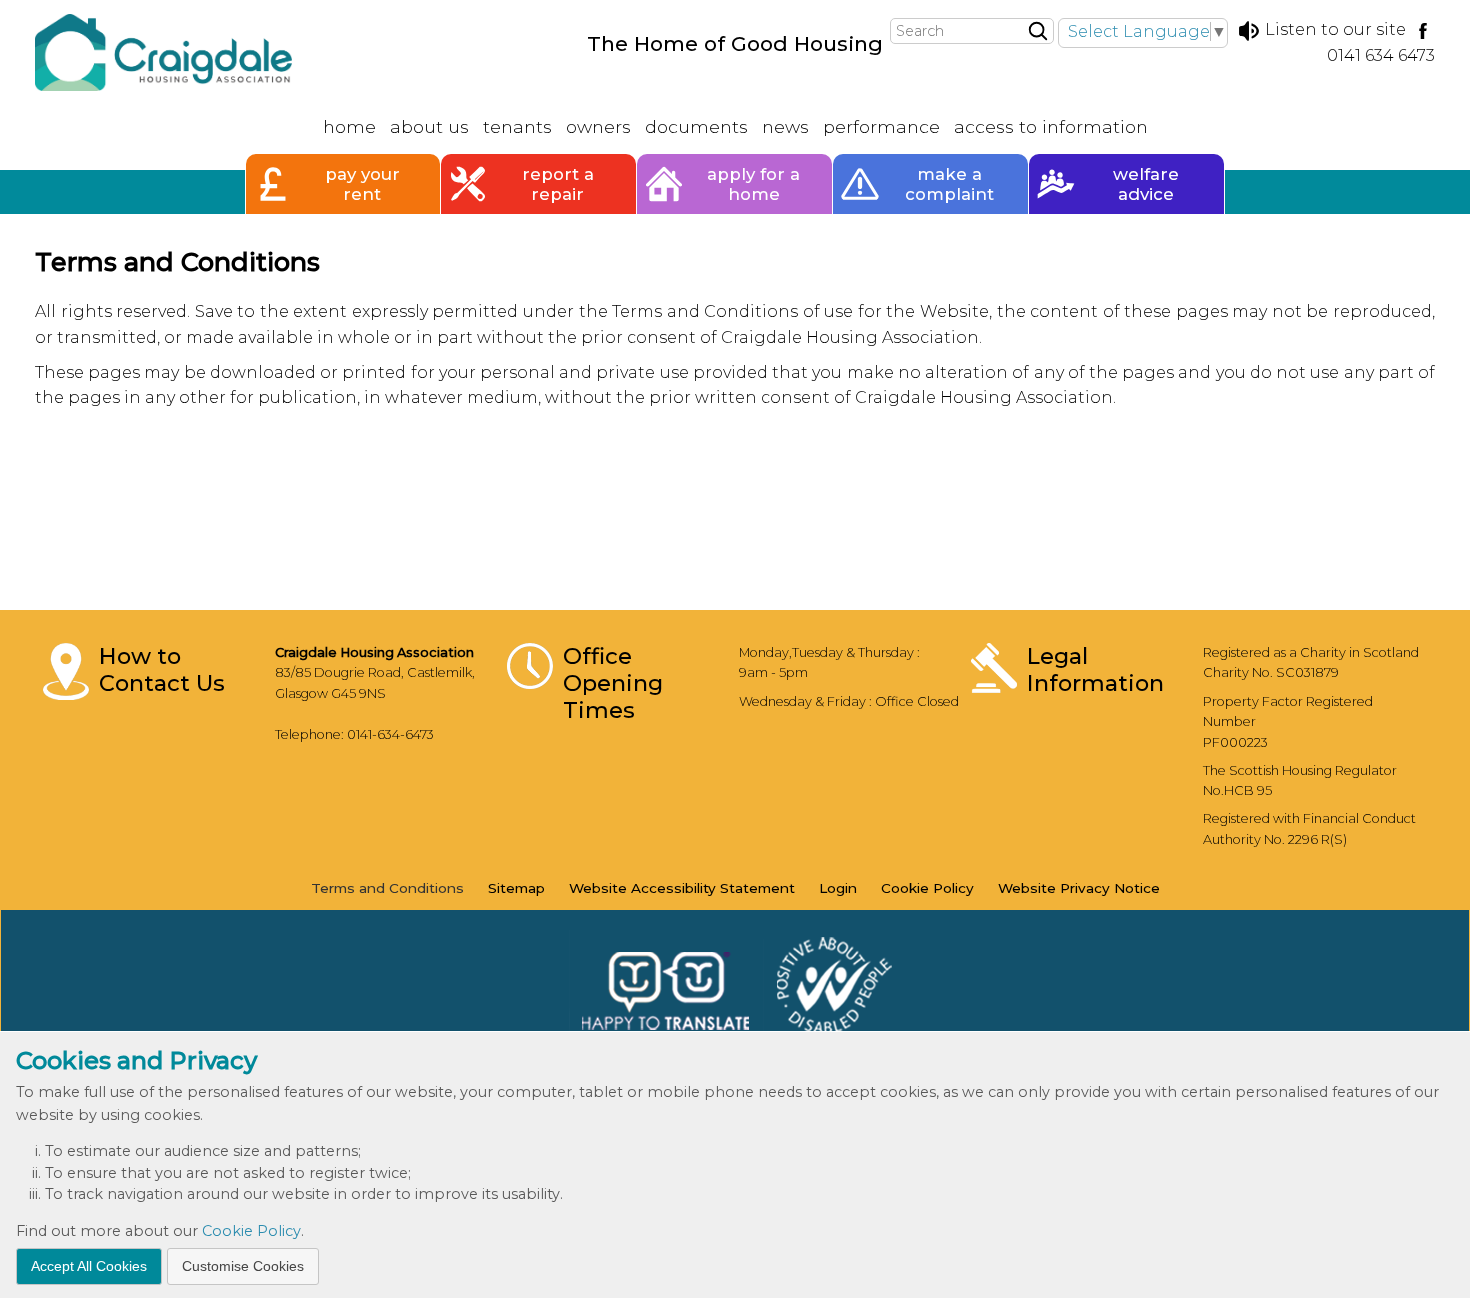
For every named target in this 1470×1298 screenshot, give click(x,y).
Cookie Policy (251, 1231)
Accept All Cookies (89, 1265)
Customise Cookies (243, 1265)
